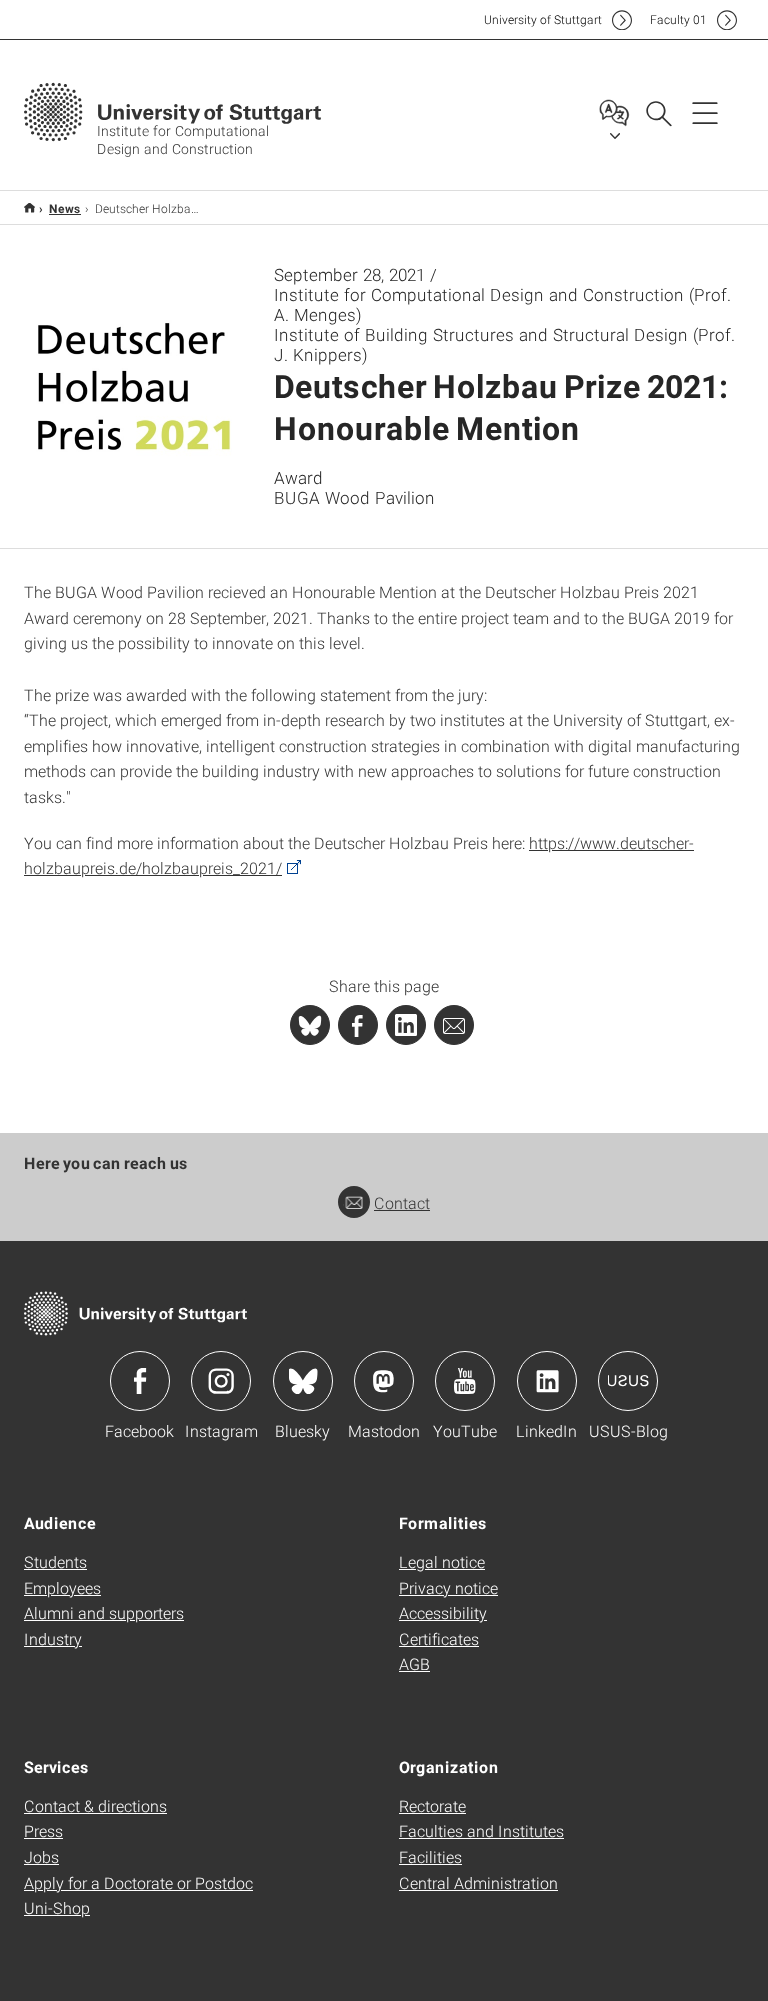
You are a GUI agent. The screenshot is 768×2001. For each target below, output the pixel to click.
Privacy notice (448, 1587)
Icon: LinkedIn (547, 1381)
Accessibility (443, 1612)
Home (29, 207)
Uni (543, 19)
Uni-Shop (57, 1907)
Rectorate (432, 1805)
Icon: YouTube (465, 1381)
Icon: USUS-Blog (628, 1381)
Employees (62, 1587)
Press (43, 1830)
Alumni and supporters (104, 1612)
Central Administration (478, 1882)
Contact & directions (95, 1805)
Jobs (41, 1856)
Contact (402, 1202)
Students (55, 1561)
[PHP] (358, 1025)
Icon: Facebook (140, 1381)
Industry (53, 1638)
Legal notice (442, 1561)
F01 (678, 19)
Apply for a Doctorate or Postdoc (138, 1882)
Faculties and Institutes (481, 1830)
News (65, 208)
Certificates (439, 1638)
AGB (414, 1663)
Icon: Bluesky (303, 1381)
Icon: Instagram (221, 1381)
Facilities (430, 1856)
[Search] (658, 112)
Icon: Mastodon (384, 1381)
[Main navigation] (705, 112)
